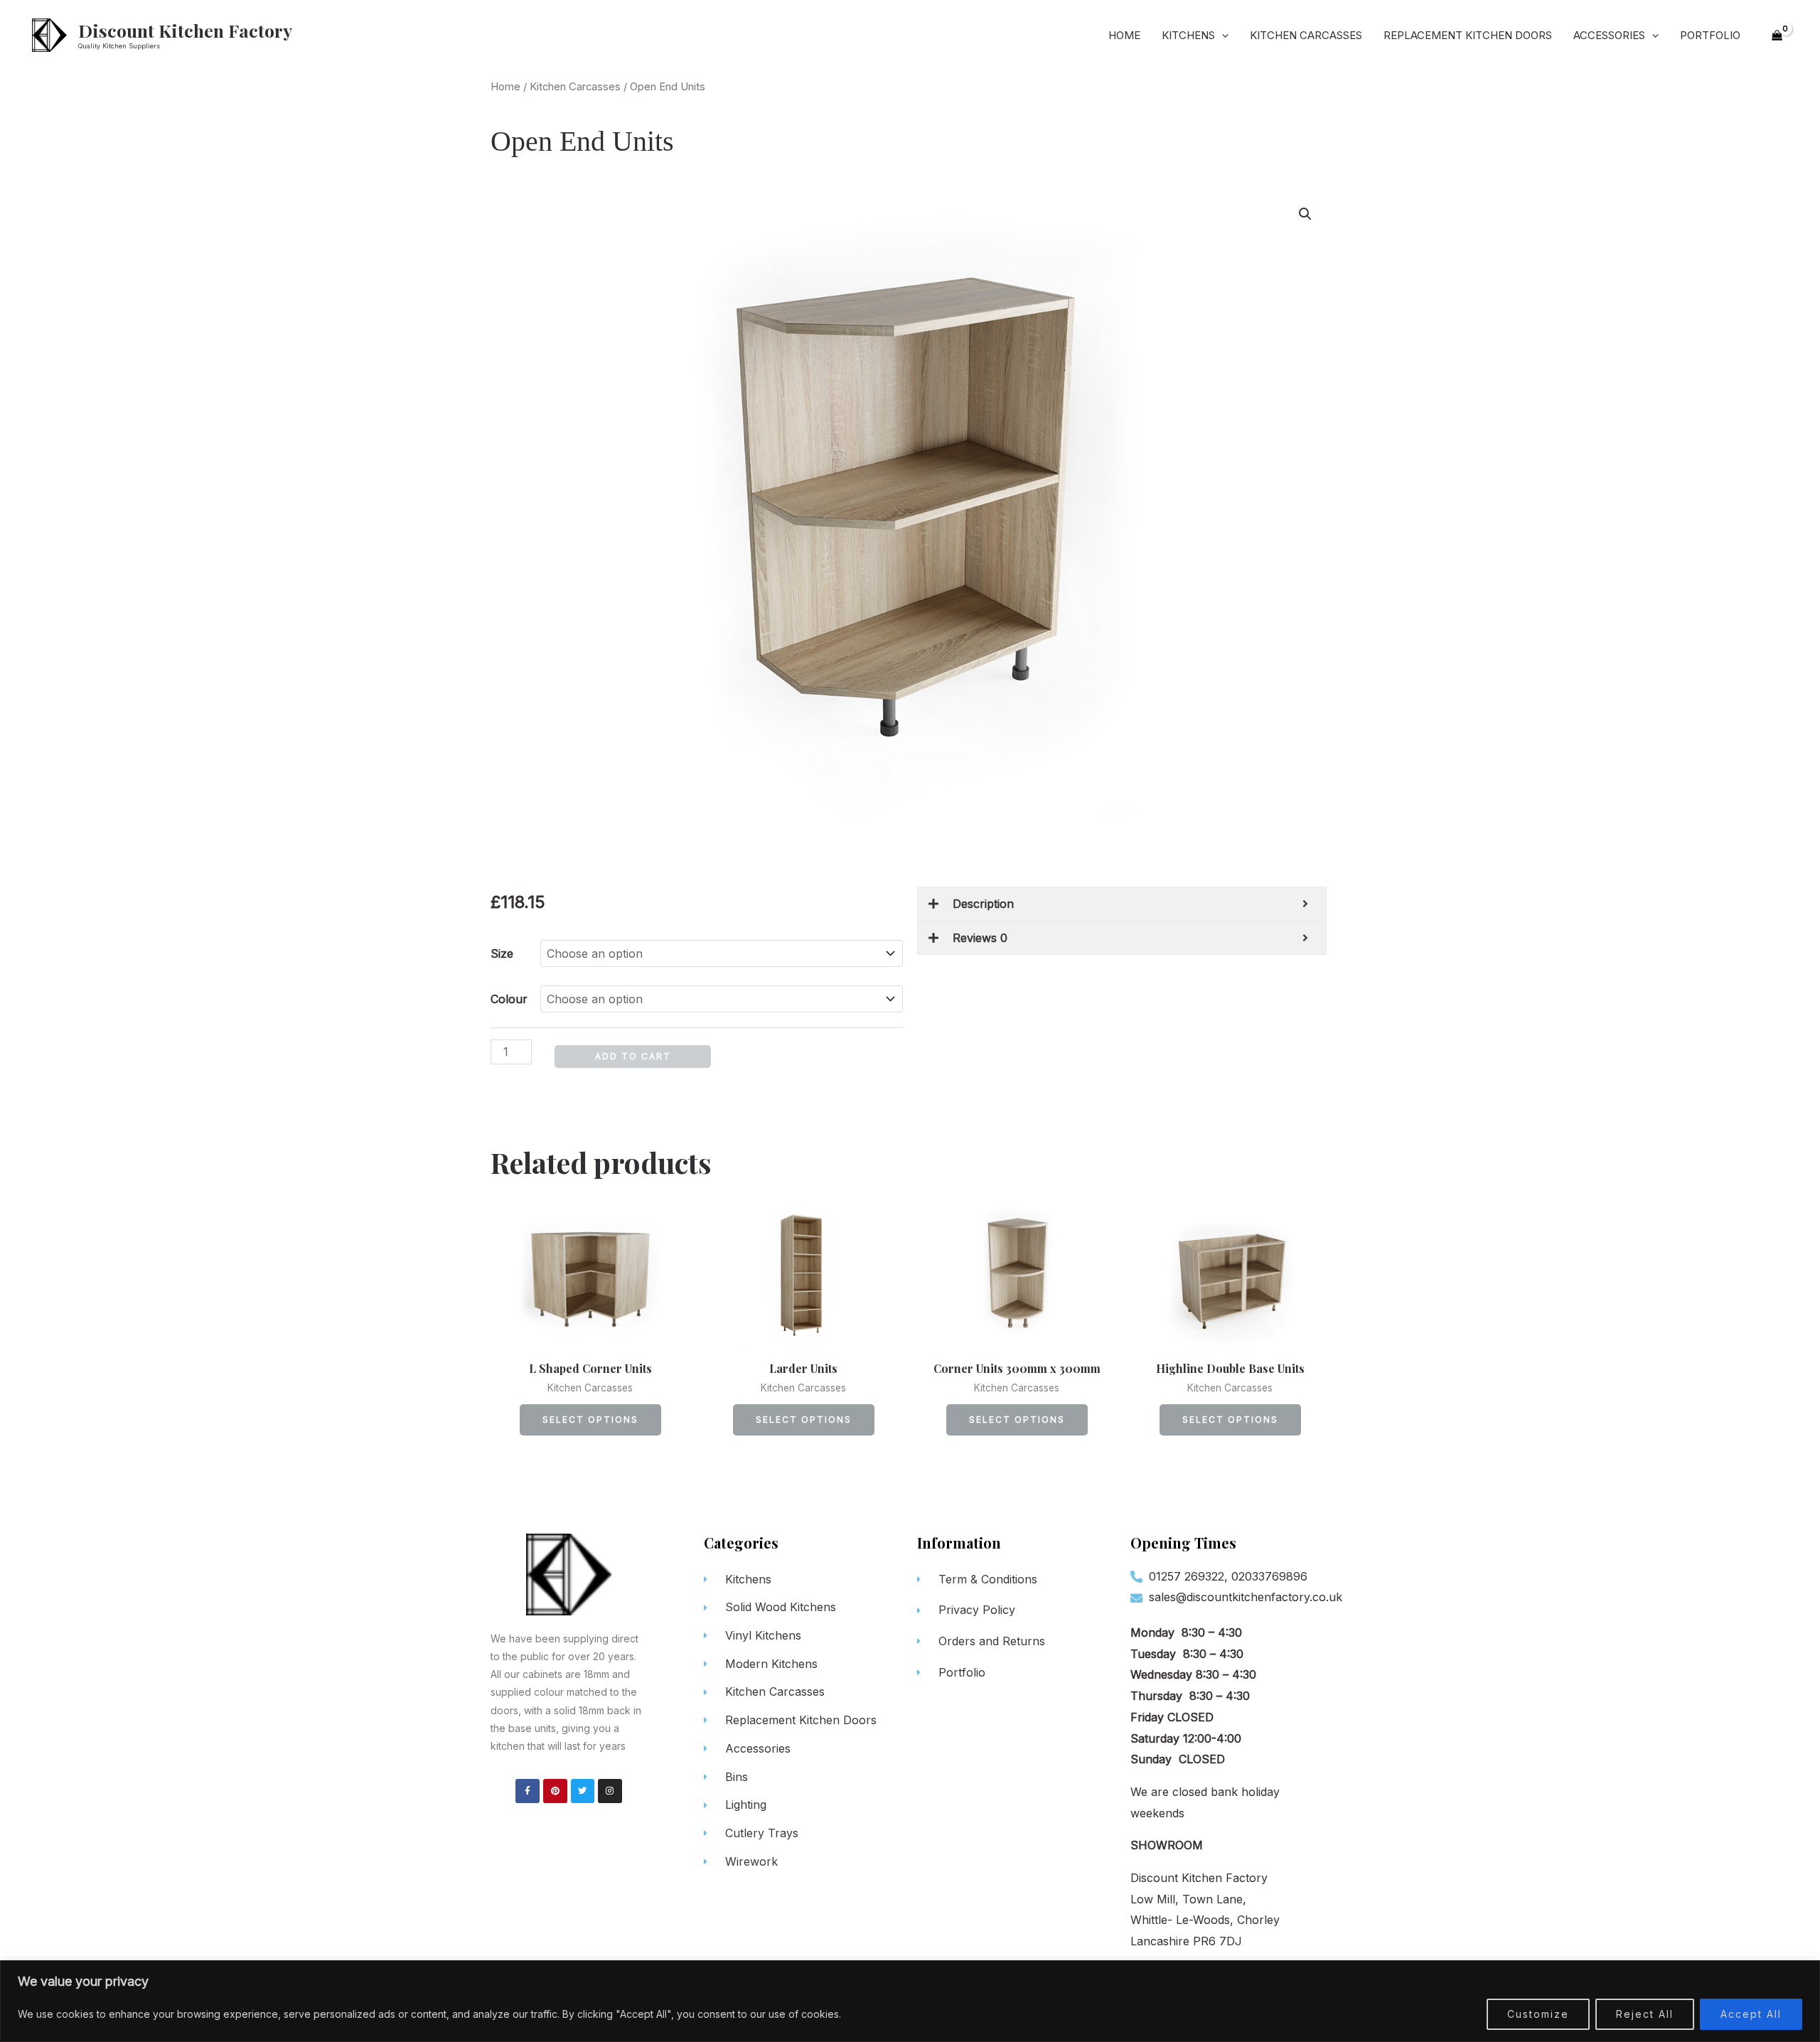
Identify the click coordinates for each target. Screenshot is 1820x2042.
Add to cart (633, 1056)
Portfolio (1710, 35)
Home (505, 87)
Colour (509, 999)
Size (502, 953)
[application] (1222, 36)
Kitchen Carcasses (575, 87)
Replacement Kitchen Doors (1468, 35)
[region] (910, 2001)
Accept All (1751, 2014)
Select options (590, 1420)
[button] (1305, 214)
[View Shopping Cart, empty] (1777, 36)
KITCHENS (1188, 35)
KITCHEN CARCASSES (1306, 35)
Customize (1538, 2014)
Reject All (1645, 2014)
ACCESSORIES (1609, 35)
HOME (1124, 35)
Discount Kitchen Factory (185, 30)
